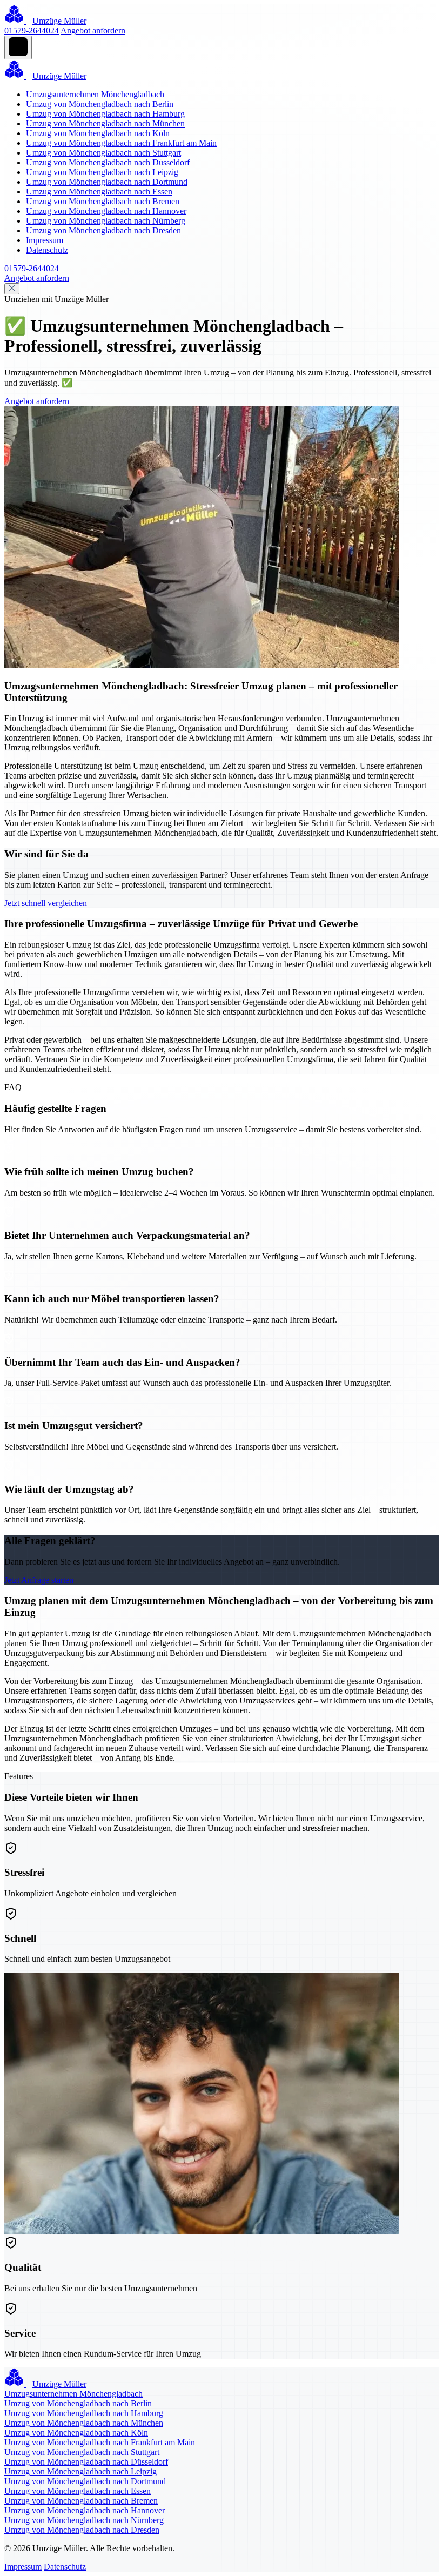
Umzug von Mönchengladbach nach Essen (99, 192)
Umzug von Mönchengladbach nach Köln (98, 133)
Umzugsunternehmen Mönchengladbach (95, 94)
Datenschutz (47, 250)
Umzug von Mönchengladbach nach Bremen (103, 201)
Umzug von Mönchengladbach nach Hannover (106, 211)
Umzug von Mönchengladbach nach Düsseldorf (108, 162)
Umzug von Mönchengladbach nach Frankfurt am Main (121, 143)
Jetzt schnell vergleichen (46, 903)
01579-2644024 (32, 31)
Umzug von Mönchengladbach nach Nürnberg (106, 221)
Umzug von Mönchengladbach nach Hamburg (105, 114)
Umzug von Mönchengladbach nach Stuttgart (103, 153)
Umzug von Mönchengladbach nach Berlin (100, 104)
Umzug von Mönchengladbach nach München (105, 123)
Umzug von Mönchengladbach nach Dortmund (107, 182)
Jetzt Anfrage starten (39, 1580)
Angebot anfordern (93, 31)
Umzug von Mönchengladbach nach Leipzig (102, 172)
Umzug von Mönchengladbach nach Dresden (103, 230)
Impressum (45, 240)
